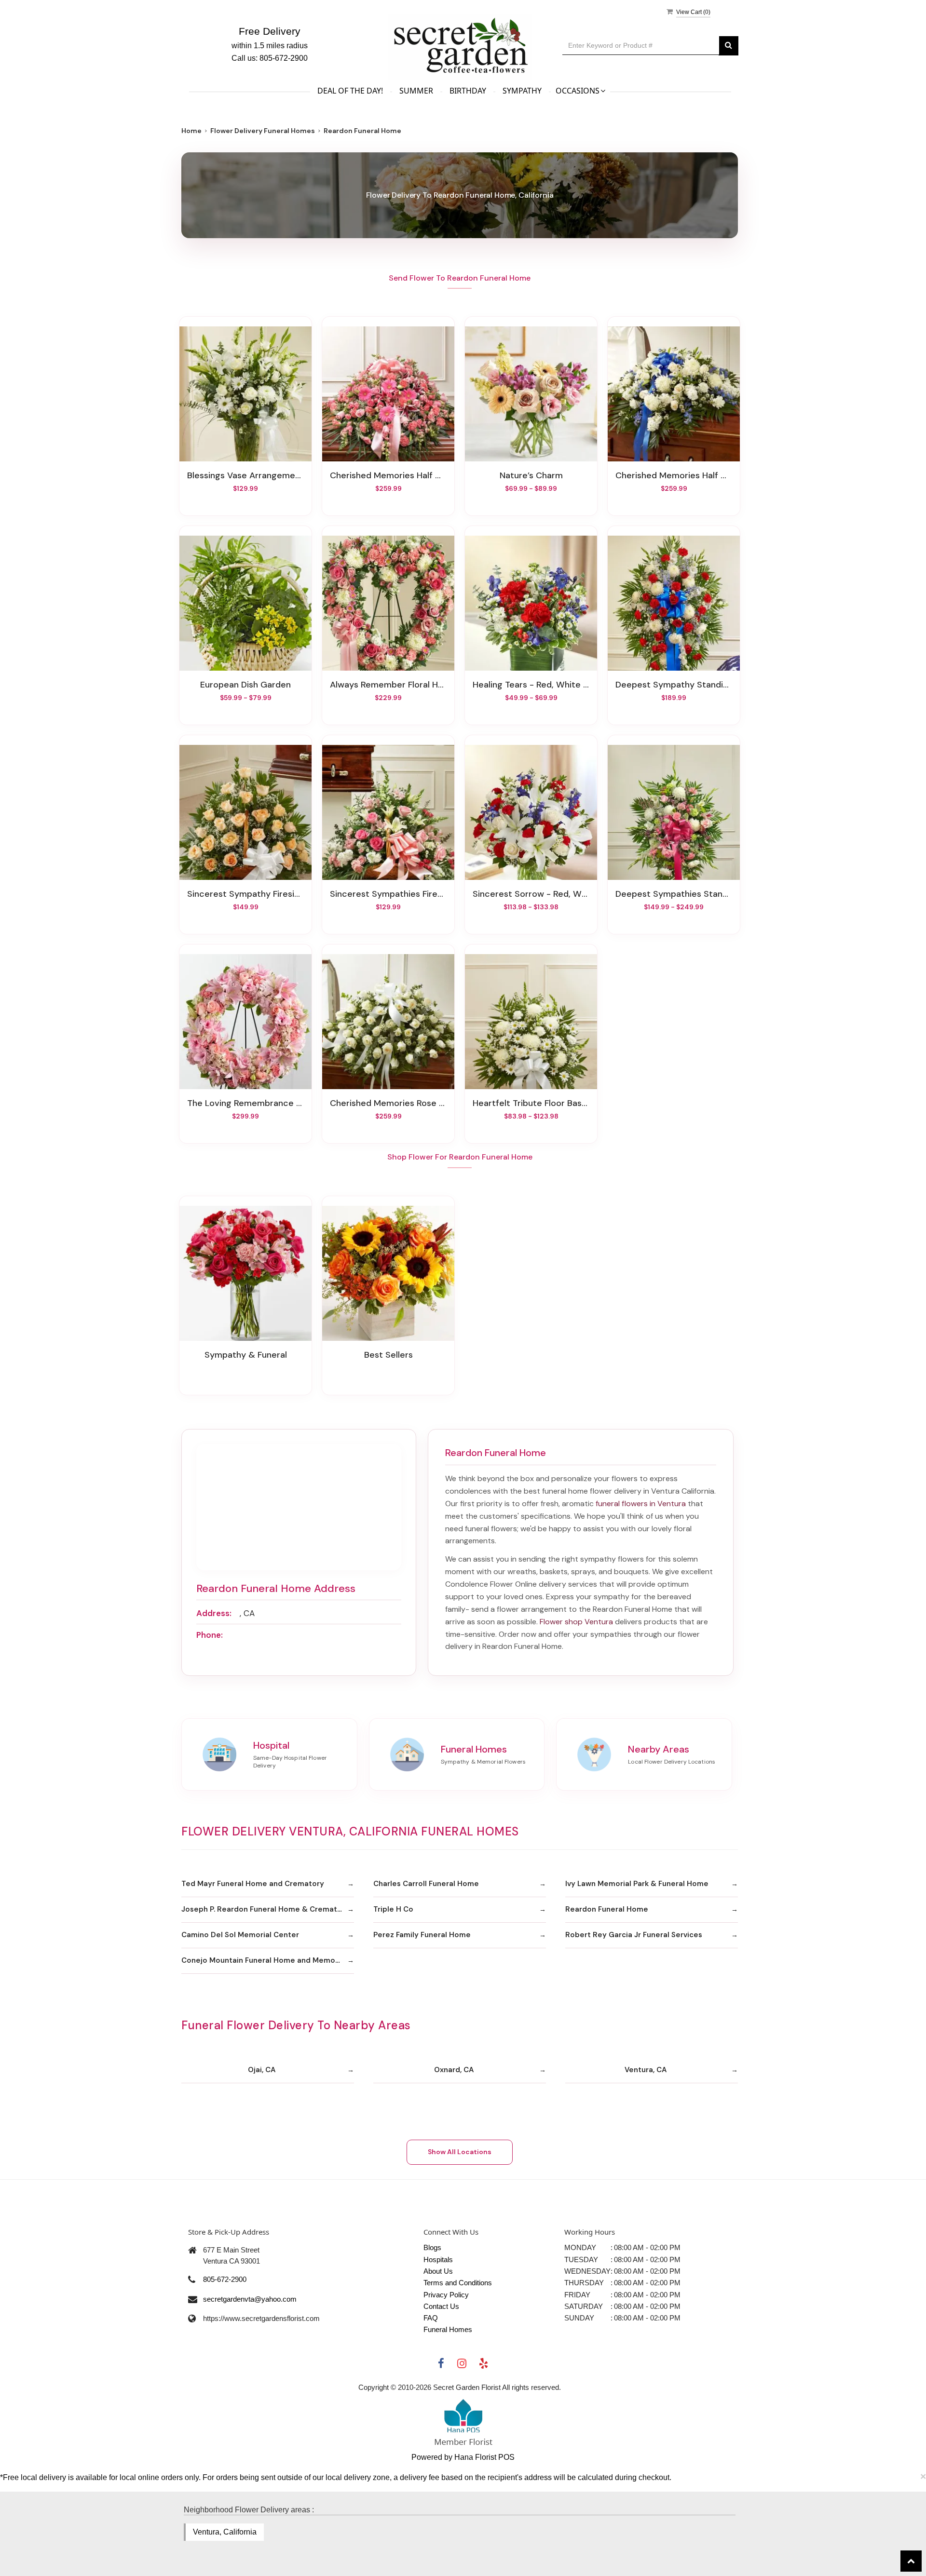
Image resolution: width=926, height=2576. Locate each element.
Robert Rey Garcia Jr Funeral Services (634, 1935)
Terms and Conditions (458, 2283)
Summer (416, 91)
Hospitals (438, 2259)
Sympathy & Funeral (246, 1355)
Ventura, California (225, 2532)
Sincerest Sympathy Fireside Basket (245, 894)
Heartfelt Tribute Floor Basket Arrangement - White (531, 1103)
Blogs (432, 2247)
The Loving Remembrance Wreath (245, 1103)
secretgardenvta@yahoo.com (250, 2299)
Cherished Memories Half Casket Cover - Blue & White (674, 475)
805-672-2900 (225, 2279)
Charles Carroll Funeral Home (426, 1884)
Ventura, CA (646, 2070)
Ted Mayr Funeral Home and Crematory (253, 1884)
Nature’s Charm (531, 475)
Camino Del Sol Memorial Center (240, 1935)
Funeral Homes (448, 2329)
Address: (214, 1613)
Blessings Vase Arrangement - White (245, 475)
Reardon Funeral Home (607, 1909)
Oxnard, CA (454, 2070)
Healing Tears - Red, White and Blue (531, 685)
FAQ (431, 2318)
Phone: (210, 1635)
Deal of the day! (350, 91)
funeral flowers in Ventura (641, 1504)
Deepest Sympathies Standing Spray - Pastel (674, 894)
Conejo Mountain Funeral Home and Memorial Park (268, 1960)
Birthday (468, 91)
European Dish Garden (245, 685)
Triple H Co (393, 1909)
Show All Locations (460, 2152)
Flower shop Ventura (576, 1622)
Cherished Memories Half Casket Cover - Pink (388, 475)
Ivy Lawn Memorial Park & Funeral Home (637, 1884)
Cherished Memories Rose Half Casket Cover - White (388, 1103)
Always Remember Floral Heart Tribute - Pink (388, 685)
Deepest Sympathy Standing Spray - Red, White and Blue (674, 685)
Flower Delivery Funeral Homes (263, 131)
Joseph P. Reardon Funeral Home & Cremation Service (268, 1909)
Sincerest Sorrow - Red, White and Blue (531, 894)
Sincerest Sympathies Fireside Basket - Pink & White (388, 894)
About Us (438, 2271)
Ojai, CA (262, 2070)
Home (191, 131)
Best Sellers (388, 1355)
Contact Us (441, 2306)
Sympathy (522, 91)
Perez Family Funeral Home (422, 1935)
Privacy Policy (446, 2295)
